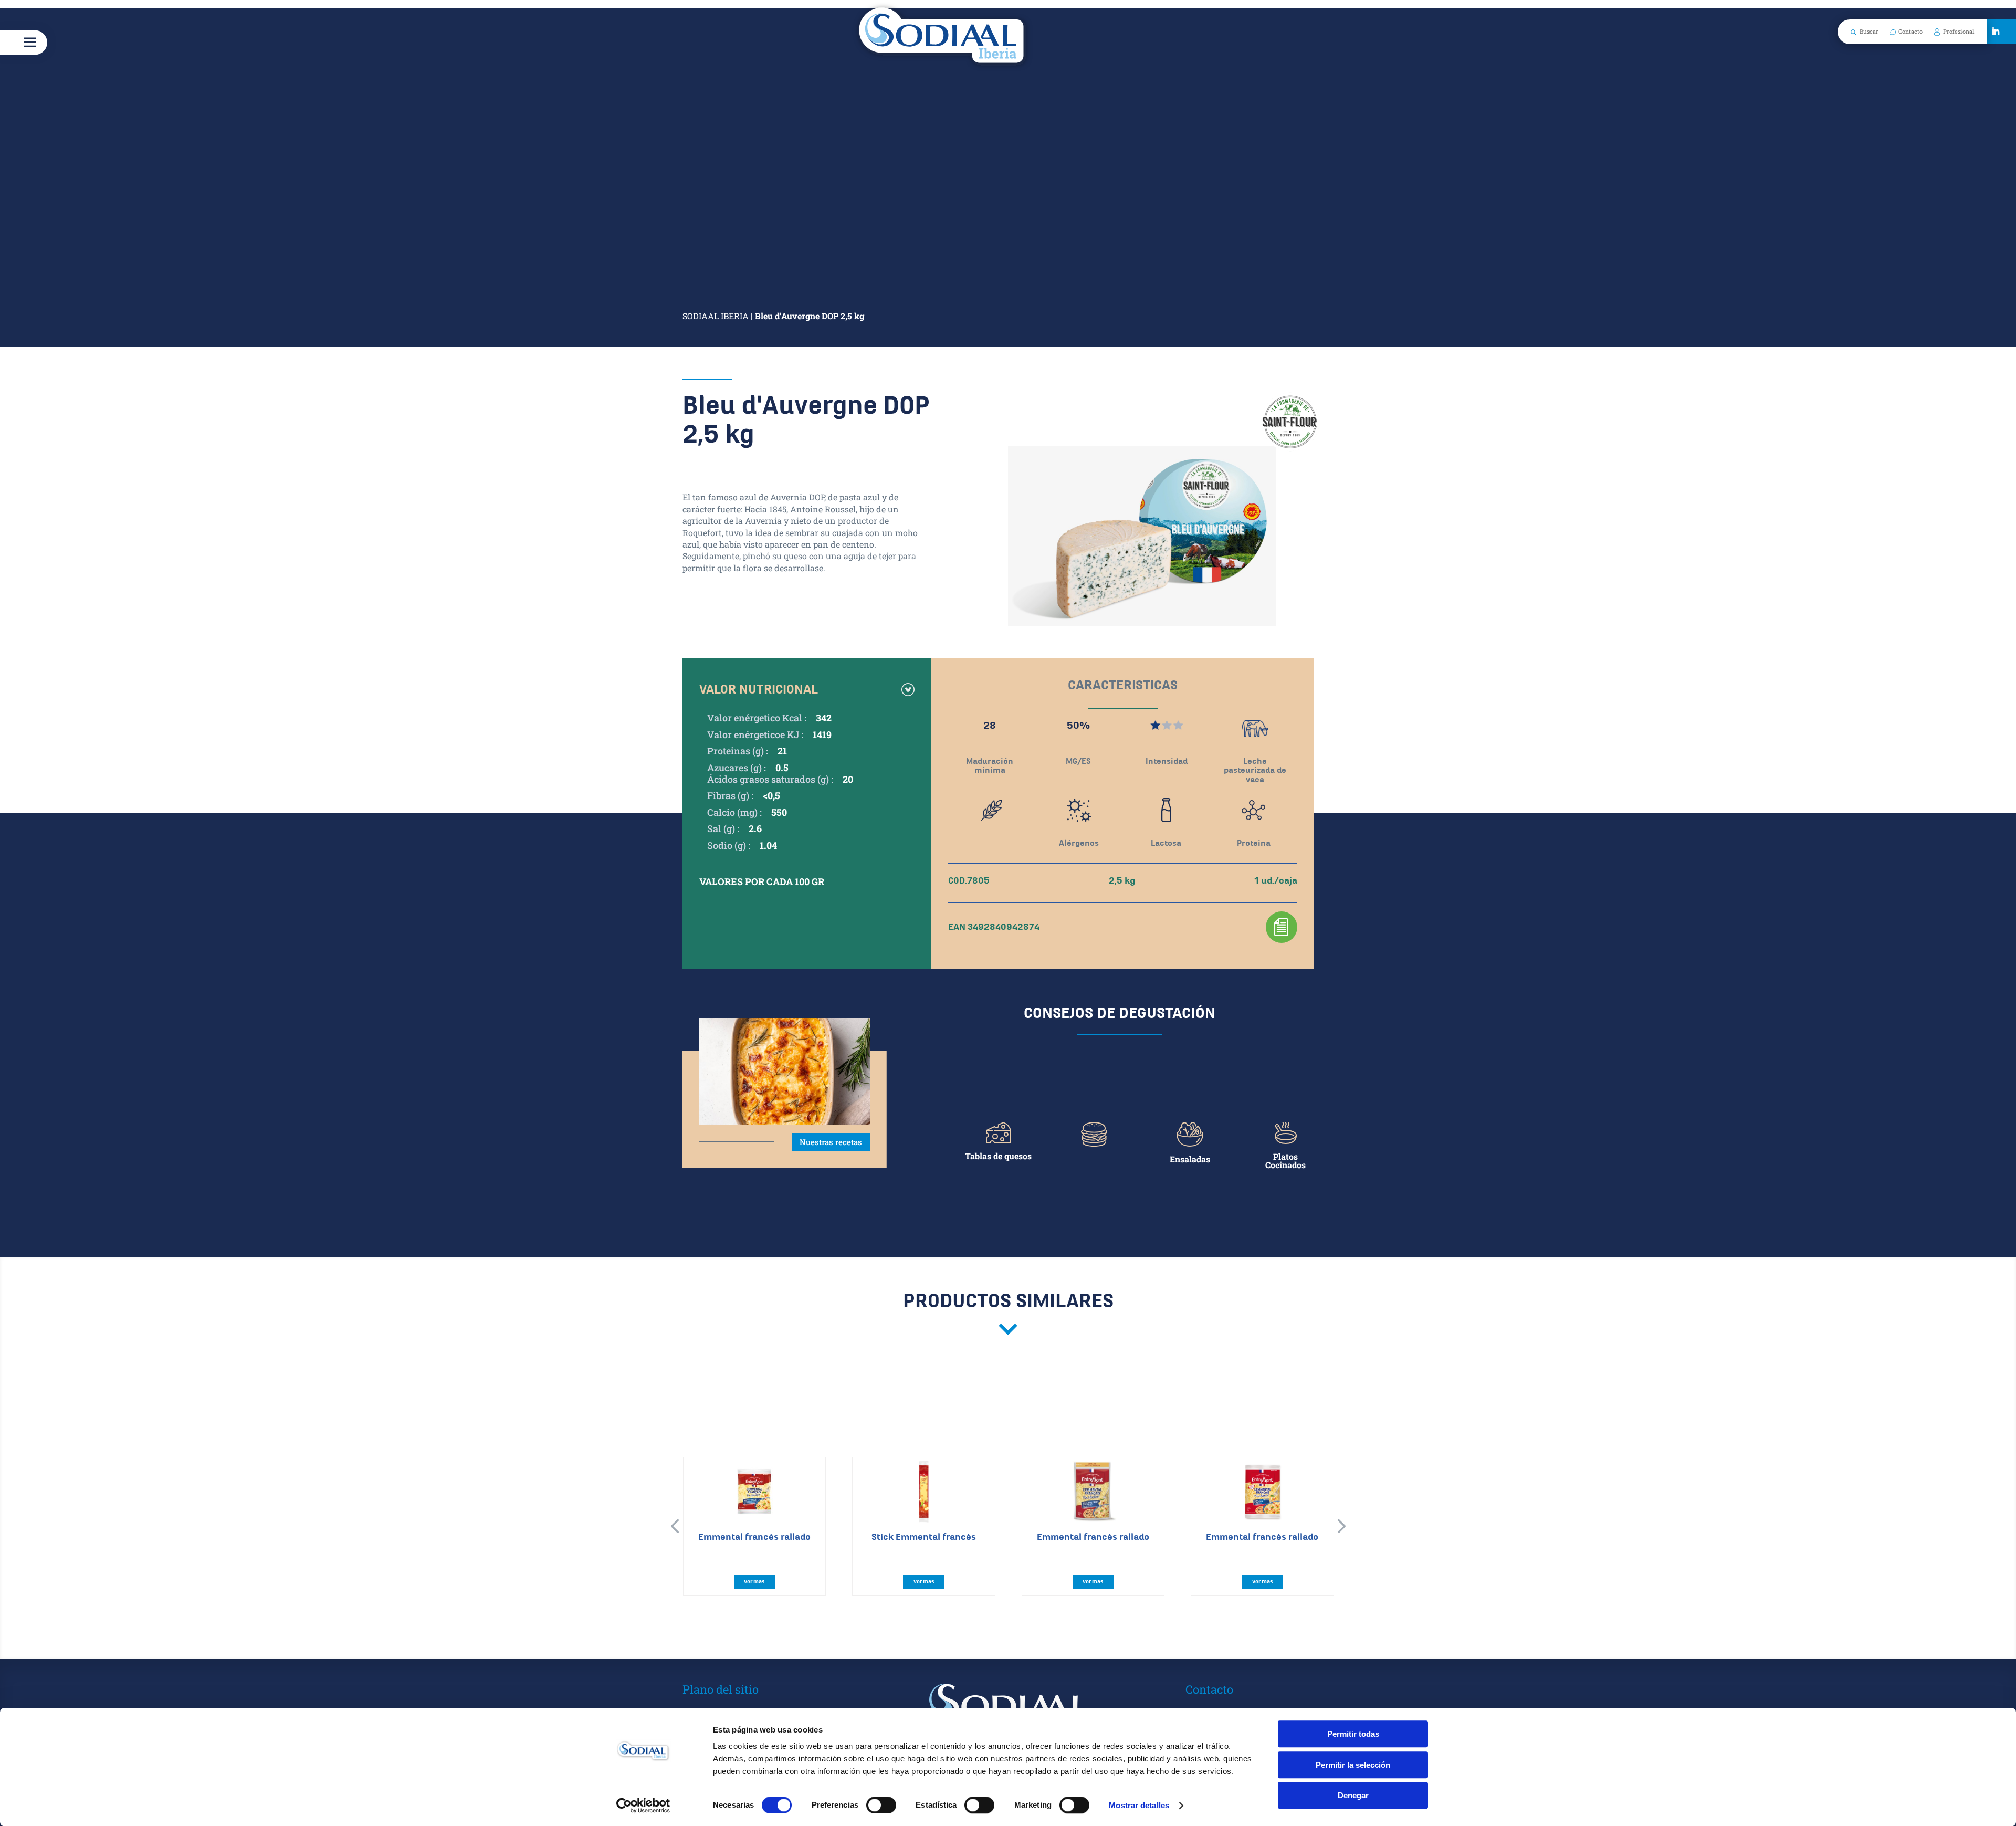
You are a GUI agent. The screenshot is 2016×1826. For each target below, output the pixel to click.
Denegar (1353, 1795)
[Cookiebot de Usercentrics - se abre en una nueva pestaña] (643, 1806)
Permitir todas (1353, 1734)
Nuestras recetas (831, 1142)
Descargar (1282, 927)
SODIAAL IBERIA (716, 316)
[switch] (881, 1805)
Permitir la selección (1353, 1765)
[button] (675, 1526)
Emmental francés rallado (754, 1537)
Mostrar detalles (1139, 1805)
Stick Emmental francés (924, 1537)
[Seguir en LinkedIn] (1996, 32)
